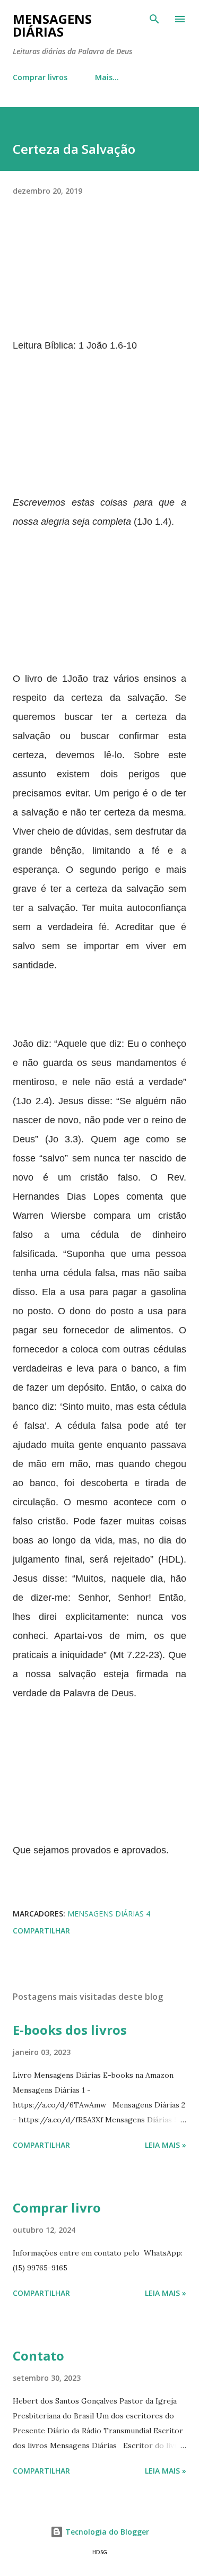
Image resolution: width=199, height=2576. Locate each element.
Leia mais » (166, 2145)
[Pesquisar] (154, 19)
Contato (38, 2356)
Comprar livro (57, 2208)
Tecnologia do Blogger (106, 2532)
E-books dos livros (70, 2030)
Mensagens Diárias (52, 25)
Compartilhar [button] (41, 1931)
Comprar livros (40, 77)
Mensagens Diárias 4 (109, 1914)
